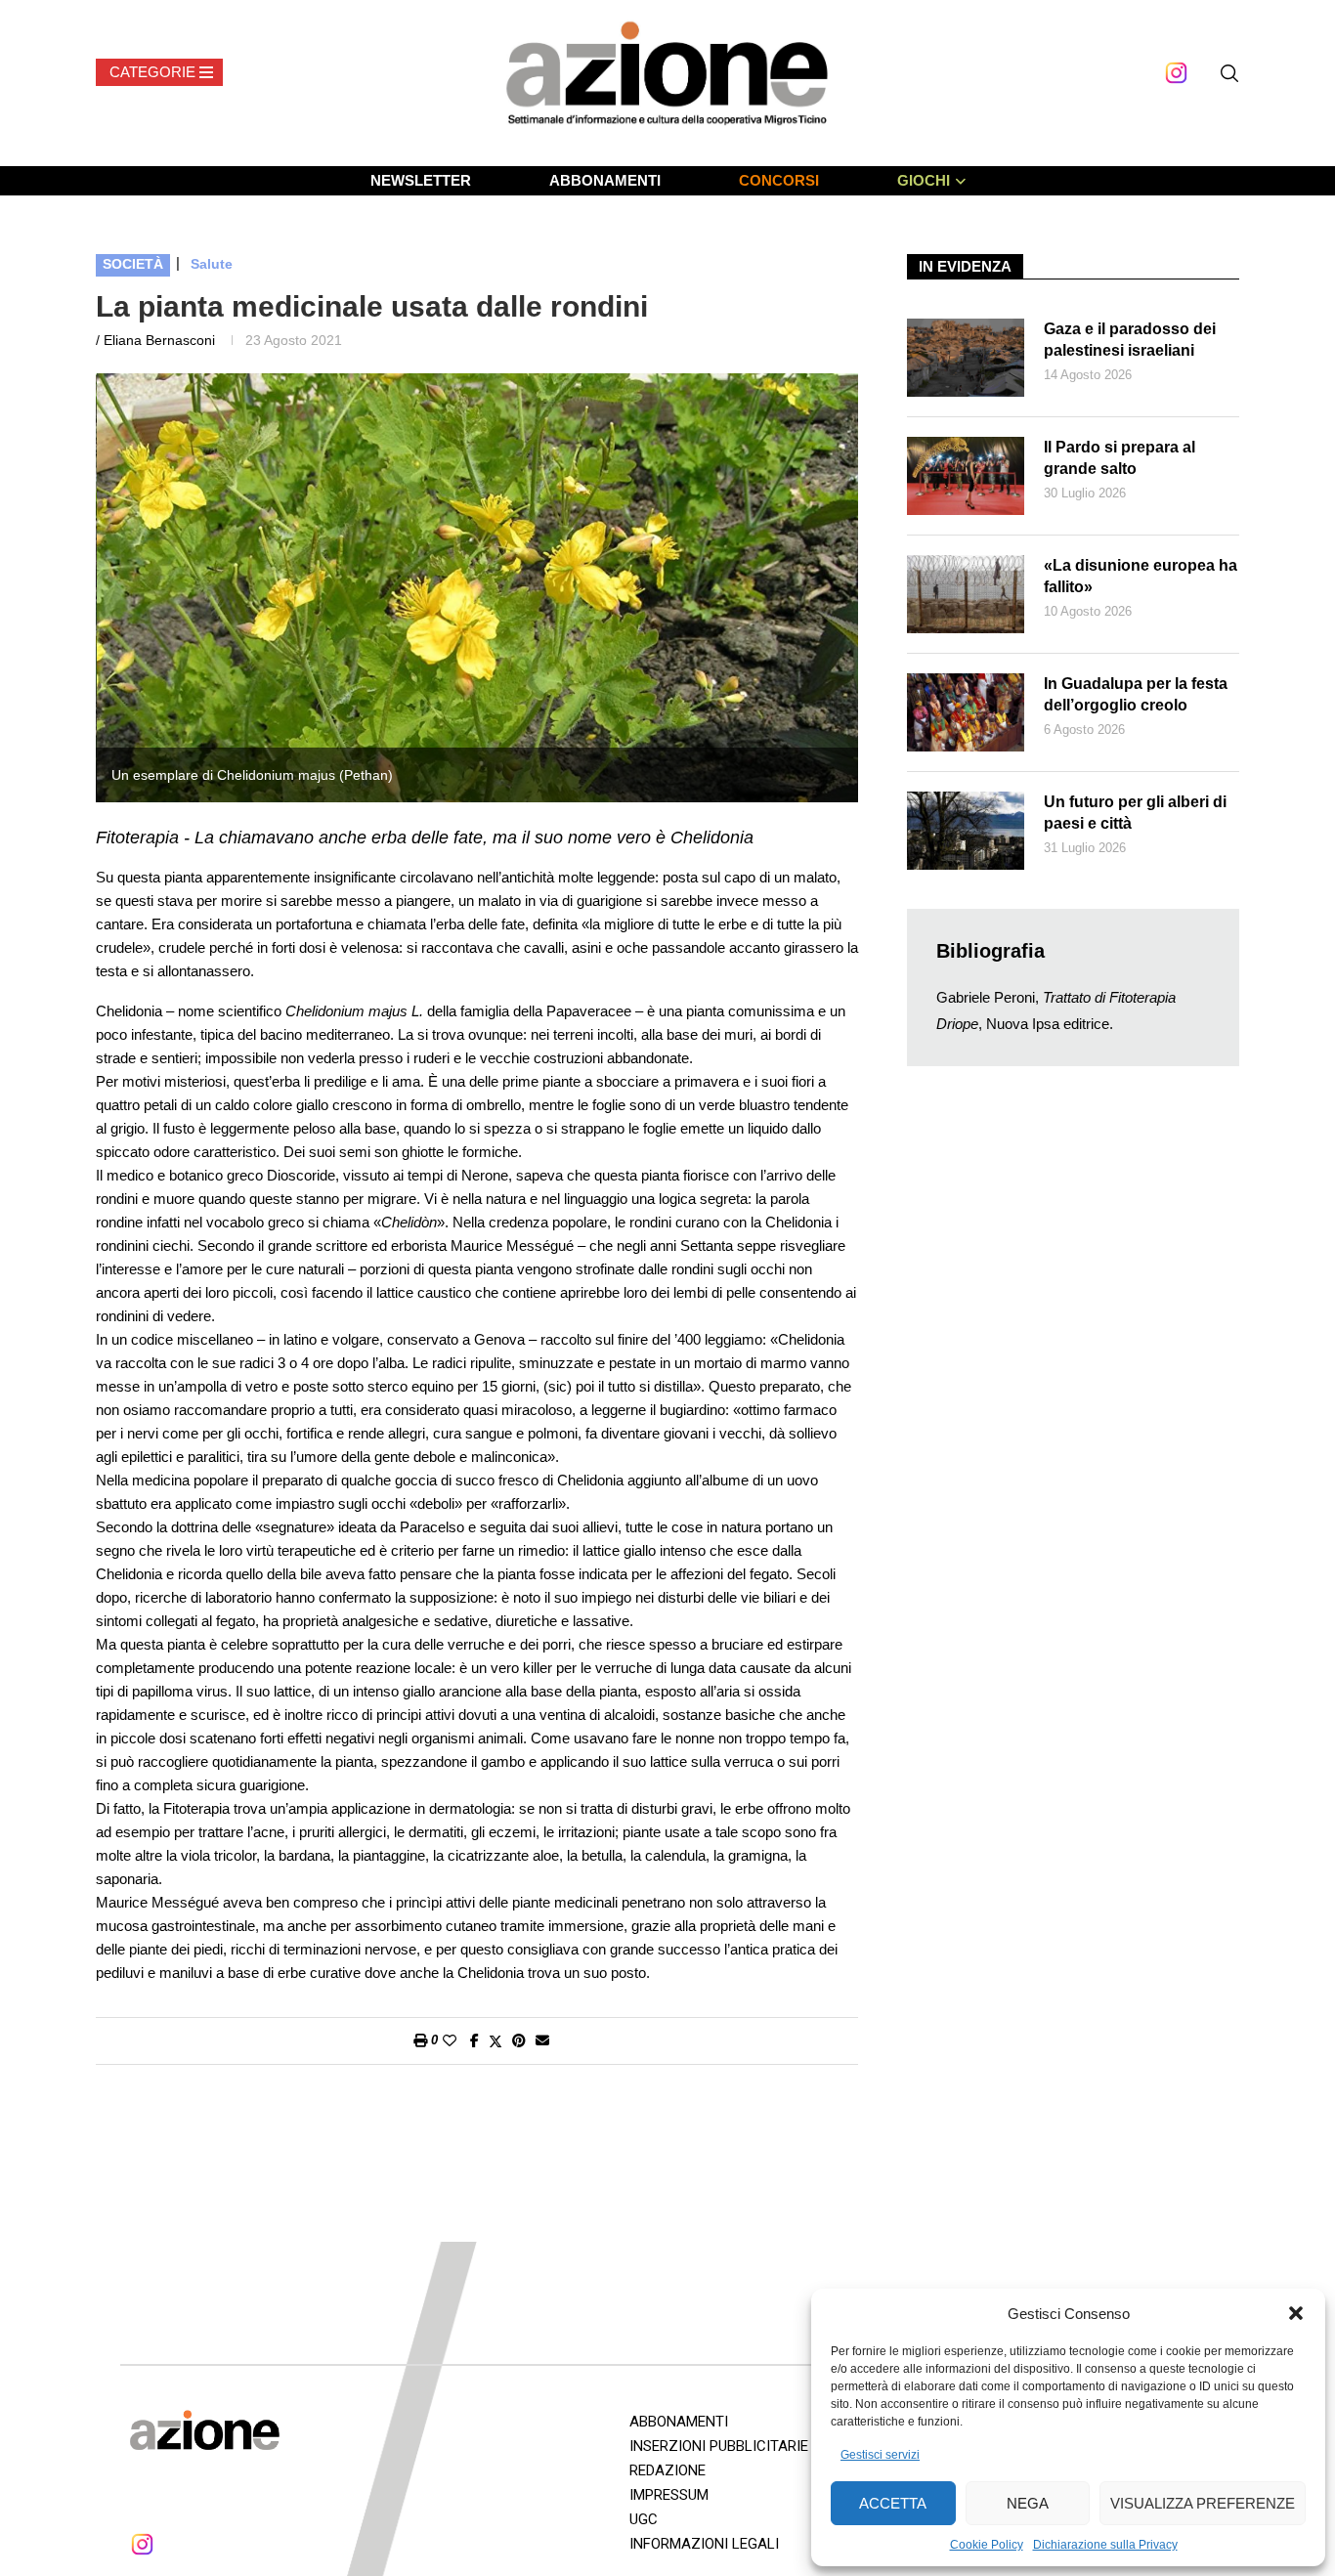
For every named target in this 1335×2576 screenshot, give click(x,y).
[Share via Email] (542, 2040)
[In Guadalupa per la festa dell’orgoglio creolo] (966, 712)
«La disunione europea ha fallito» (1141, 576)
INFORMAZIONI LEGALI (704, 2544)
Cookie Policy (987, 2545)
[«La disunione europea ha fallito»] (966, 594)
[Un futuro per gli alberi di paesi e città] (966, 831)
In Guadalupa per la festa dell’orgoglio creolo (1136, 694)
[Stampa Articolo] (420, 2040)
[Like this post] (450, 2040)
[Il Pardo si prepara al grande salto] (966, 476)
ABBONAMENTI (605, 180)
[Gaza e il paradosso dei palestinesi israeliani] (966, 358)
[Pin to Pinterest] (519, 2040)
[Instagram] (1176, 73)
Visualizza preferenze (1203, 2503)
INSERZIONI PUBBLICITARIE (719, 2446)
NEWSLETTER (421, 180)
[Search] (1229, 73)
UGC (644, 2519)
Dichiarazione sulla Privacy (1105, 2545)
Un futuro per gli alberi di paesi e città (1135, 813)
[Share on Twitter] (495, 2041)
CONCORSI (779, 180)
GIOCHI (924, 180)
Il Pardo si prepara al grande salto (1120, 458)
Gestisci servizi (880, 2455)
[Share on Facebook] (474, 2040)
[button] (1296, 2313)
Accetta (893, 2503)
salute (212, 264)
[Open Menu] (159, 72)
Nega (1028, 2503)
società (133, 264)
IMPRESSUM (669, 2495)
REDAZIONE (667, 2470)
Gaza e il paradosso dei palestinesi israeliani (1130, 340)
